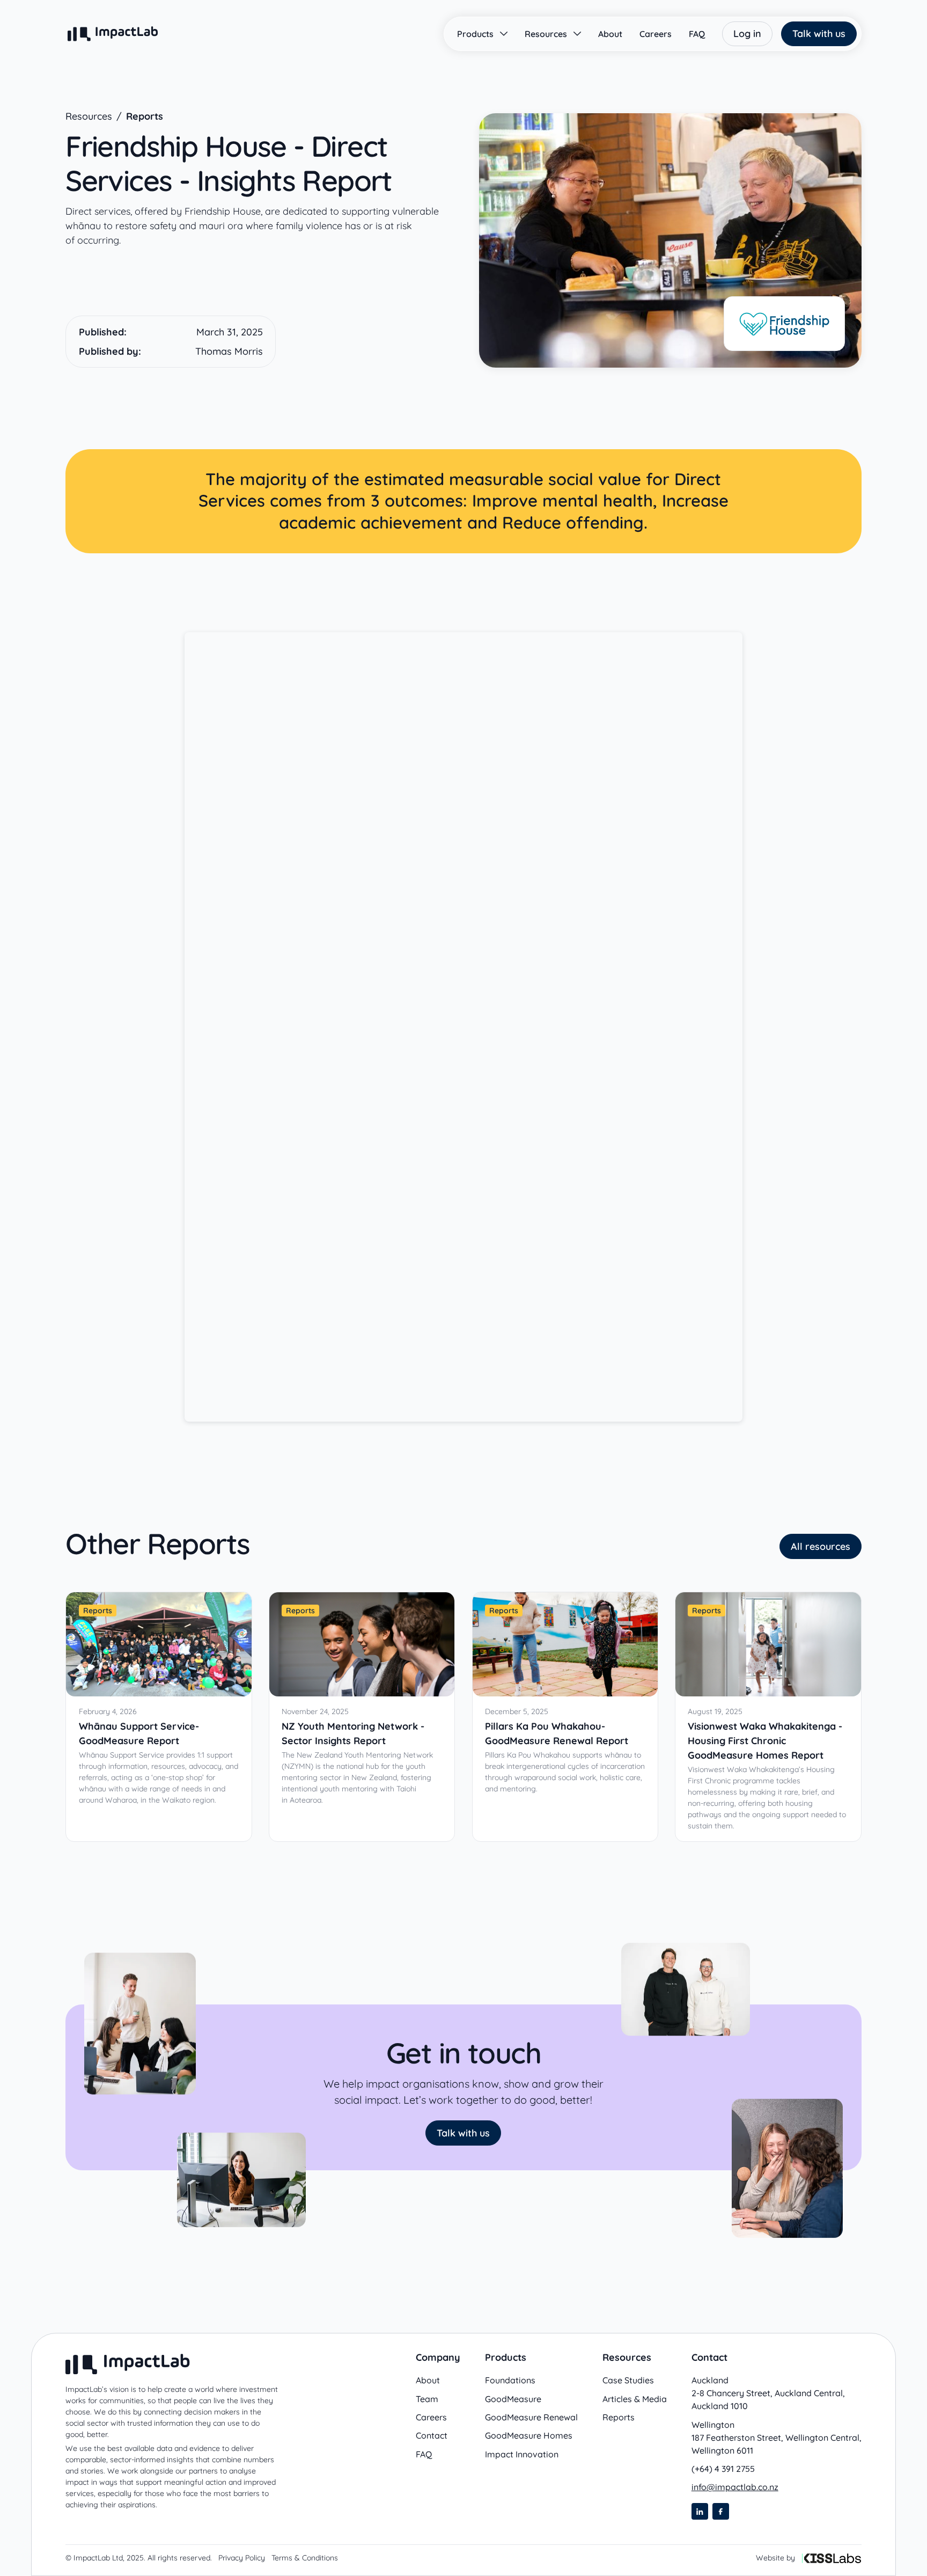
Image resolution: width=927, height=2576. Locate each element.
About (428, 2380)
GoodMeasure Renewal (531, 2417)
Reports (145, 117)
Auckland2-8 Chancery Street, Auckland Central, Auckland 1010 (768, 2393)
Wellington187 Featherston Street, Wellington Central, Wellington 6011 (777, 2437)
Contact (432, 2436)
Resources (89, 117)
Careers (431, 2417)
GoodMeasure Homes (529, 2436)
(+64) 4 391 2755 (723, 2469)
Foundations (510, 2380)
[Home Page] (113, 34)
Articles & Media (635, 2399)
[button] (482, 34)
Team (427, 2399)
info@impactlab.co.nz (735, 2487)
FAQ (424, 2454)
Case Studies (628, 2380)
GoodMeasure (513, 2399)
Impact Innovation (522, 2454)
